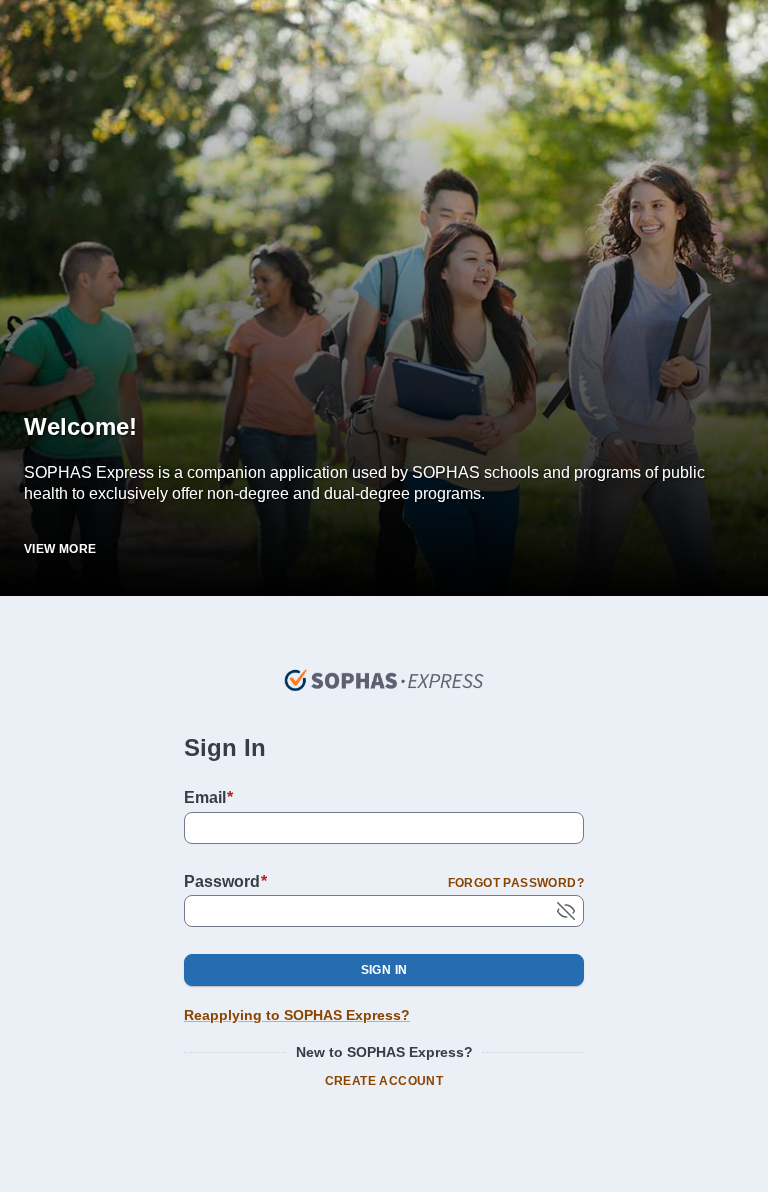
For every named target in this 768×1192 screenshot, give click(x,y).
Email (208, 797)
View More (60, 549)
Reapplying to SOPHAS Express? (297, 1015)
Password (225, 881)
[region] (384, 461)
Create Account (384, 1081)
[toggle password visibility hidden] (566, 911)
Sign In (384, 970)
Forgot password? (516, 883)
